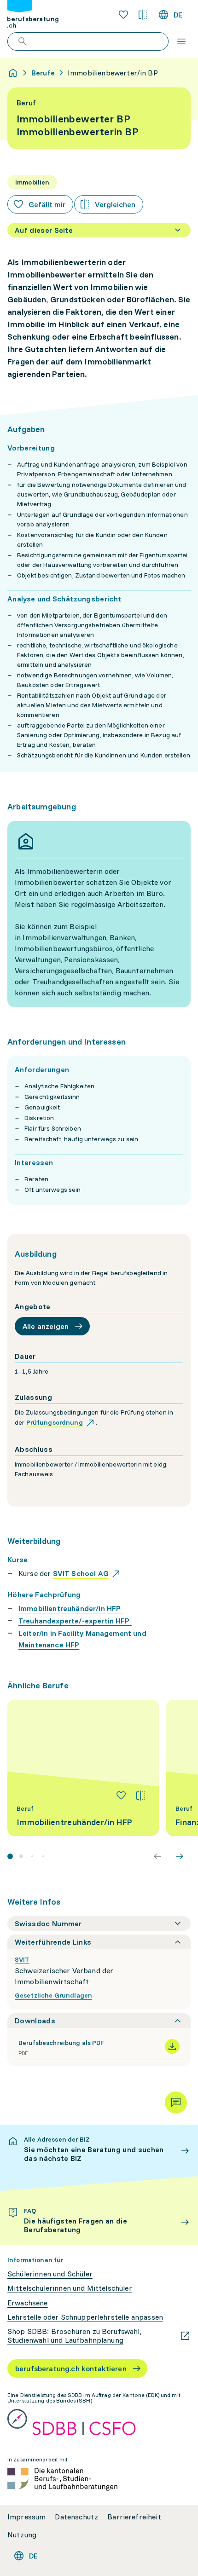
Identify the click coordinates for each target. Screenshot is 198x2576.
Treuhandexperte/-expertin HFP (75, 1621)
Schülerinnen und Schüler (50, 2274)
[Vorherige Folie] (157, 1856)
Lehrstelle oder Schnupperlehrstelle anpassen (85, 2317)
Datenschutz (76, 2517)
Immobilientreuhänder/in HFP (70, 1608)
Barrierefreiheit (134, 2517)
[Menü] (181, 41)
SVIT (22, 1959)
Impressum (26, 2517)
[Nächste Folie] (180, 1856)
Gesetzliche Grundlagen (53, 1995)
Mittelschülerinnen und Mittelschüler (70, 2288)
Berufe (43, 73)
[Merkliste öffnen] (123, 15)
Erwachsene (28, 2303)
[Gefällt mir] (121, 1796)
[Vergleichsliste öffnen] (143, 15)
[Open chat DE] (176, 2102)
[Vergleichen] (140, 1796)
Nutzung (22, 2535)
